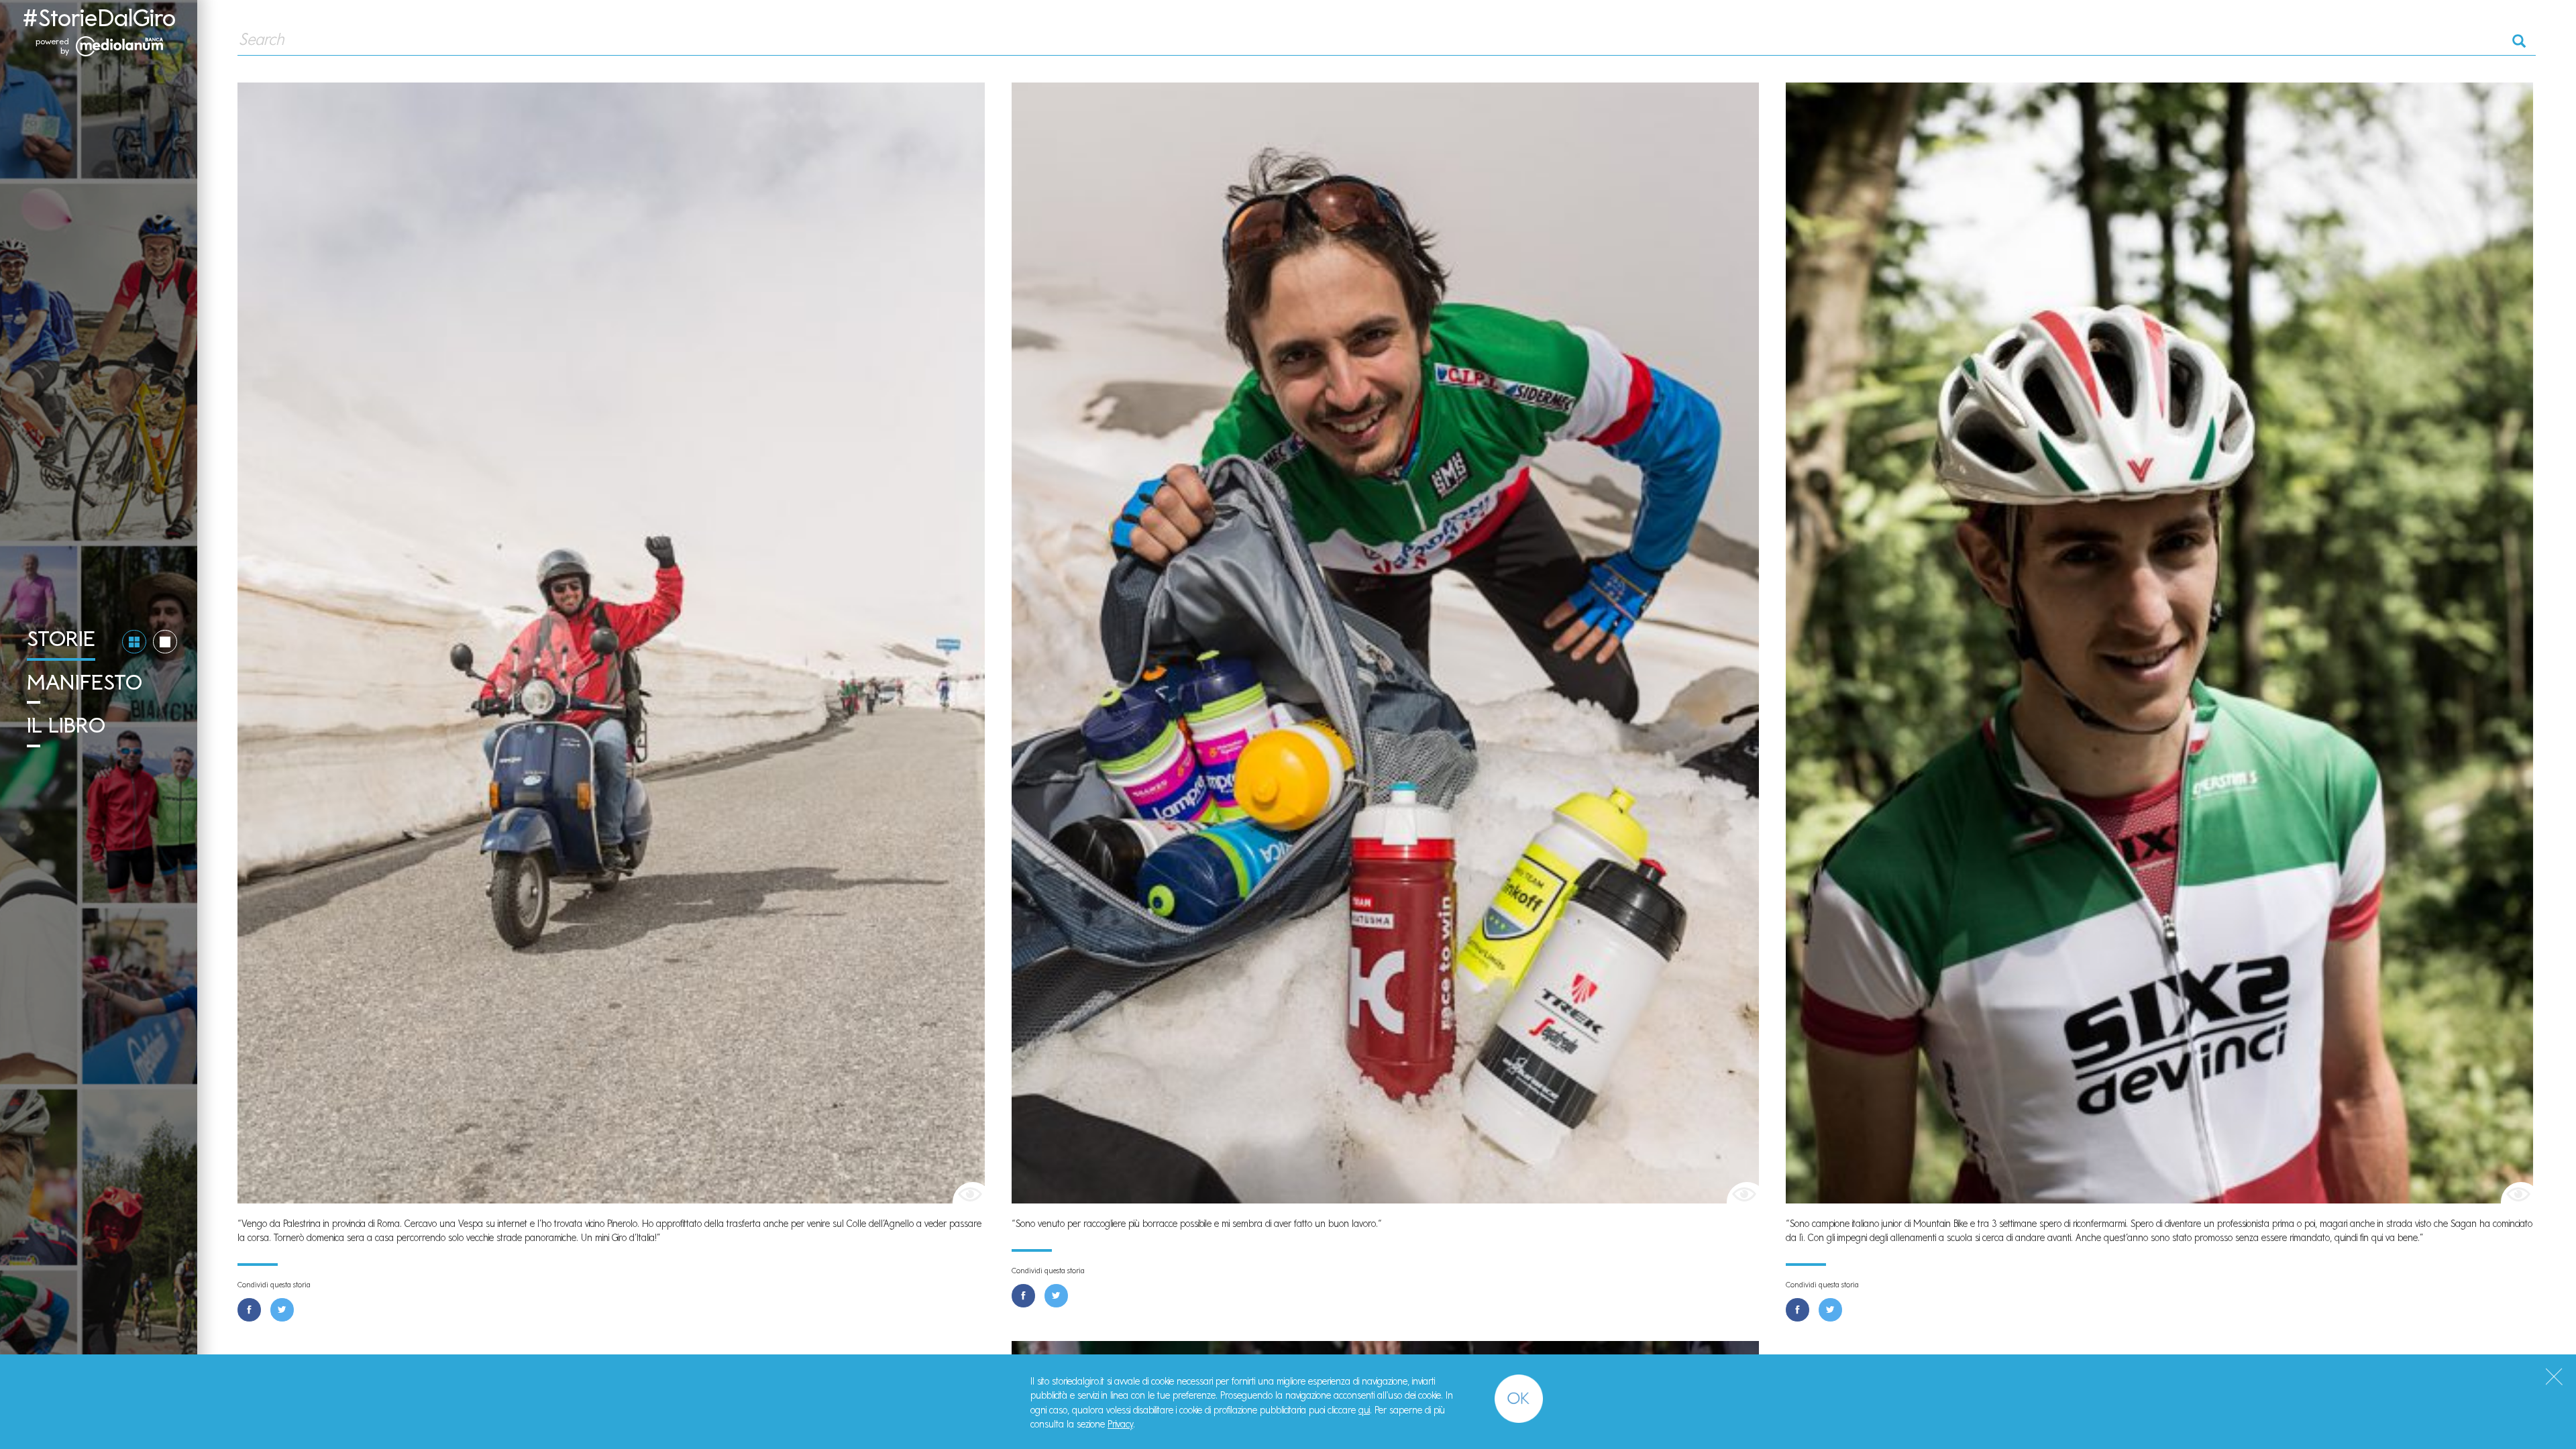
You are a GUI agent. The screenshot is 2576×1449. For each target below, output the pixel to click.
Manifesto (85, 682)
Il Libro (66, 725)
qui (1364, 1410)
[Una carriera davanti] (2159, 642)
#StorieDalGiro (99, 18)
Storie (61, 639)
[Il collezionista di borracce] (1385, 642)
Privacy (1120, 1424)
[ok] (1519, 1399)
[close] (2554, 1377)
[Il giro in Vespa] (611, 642)
